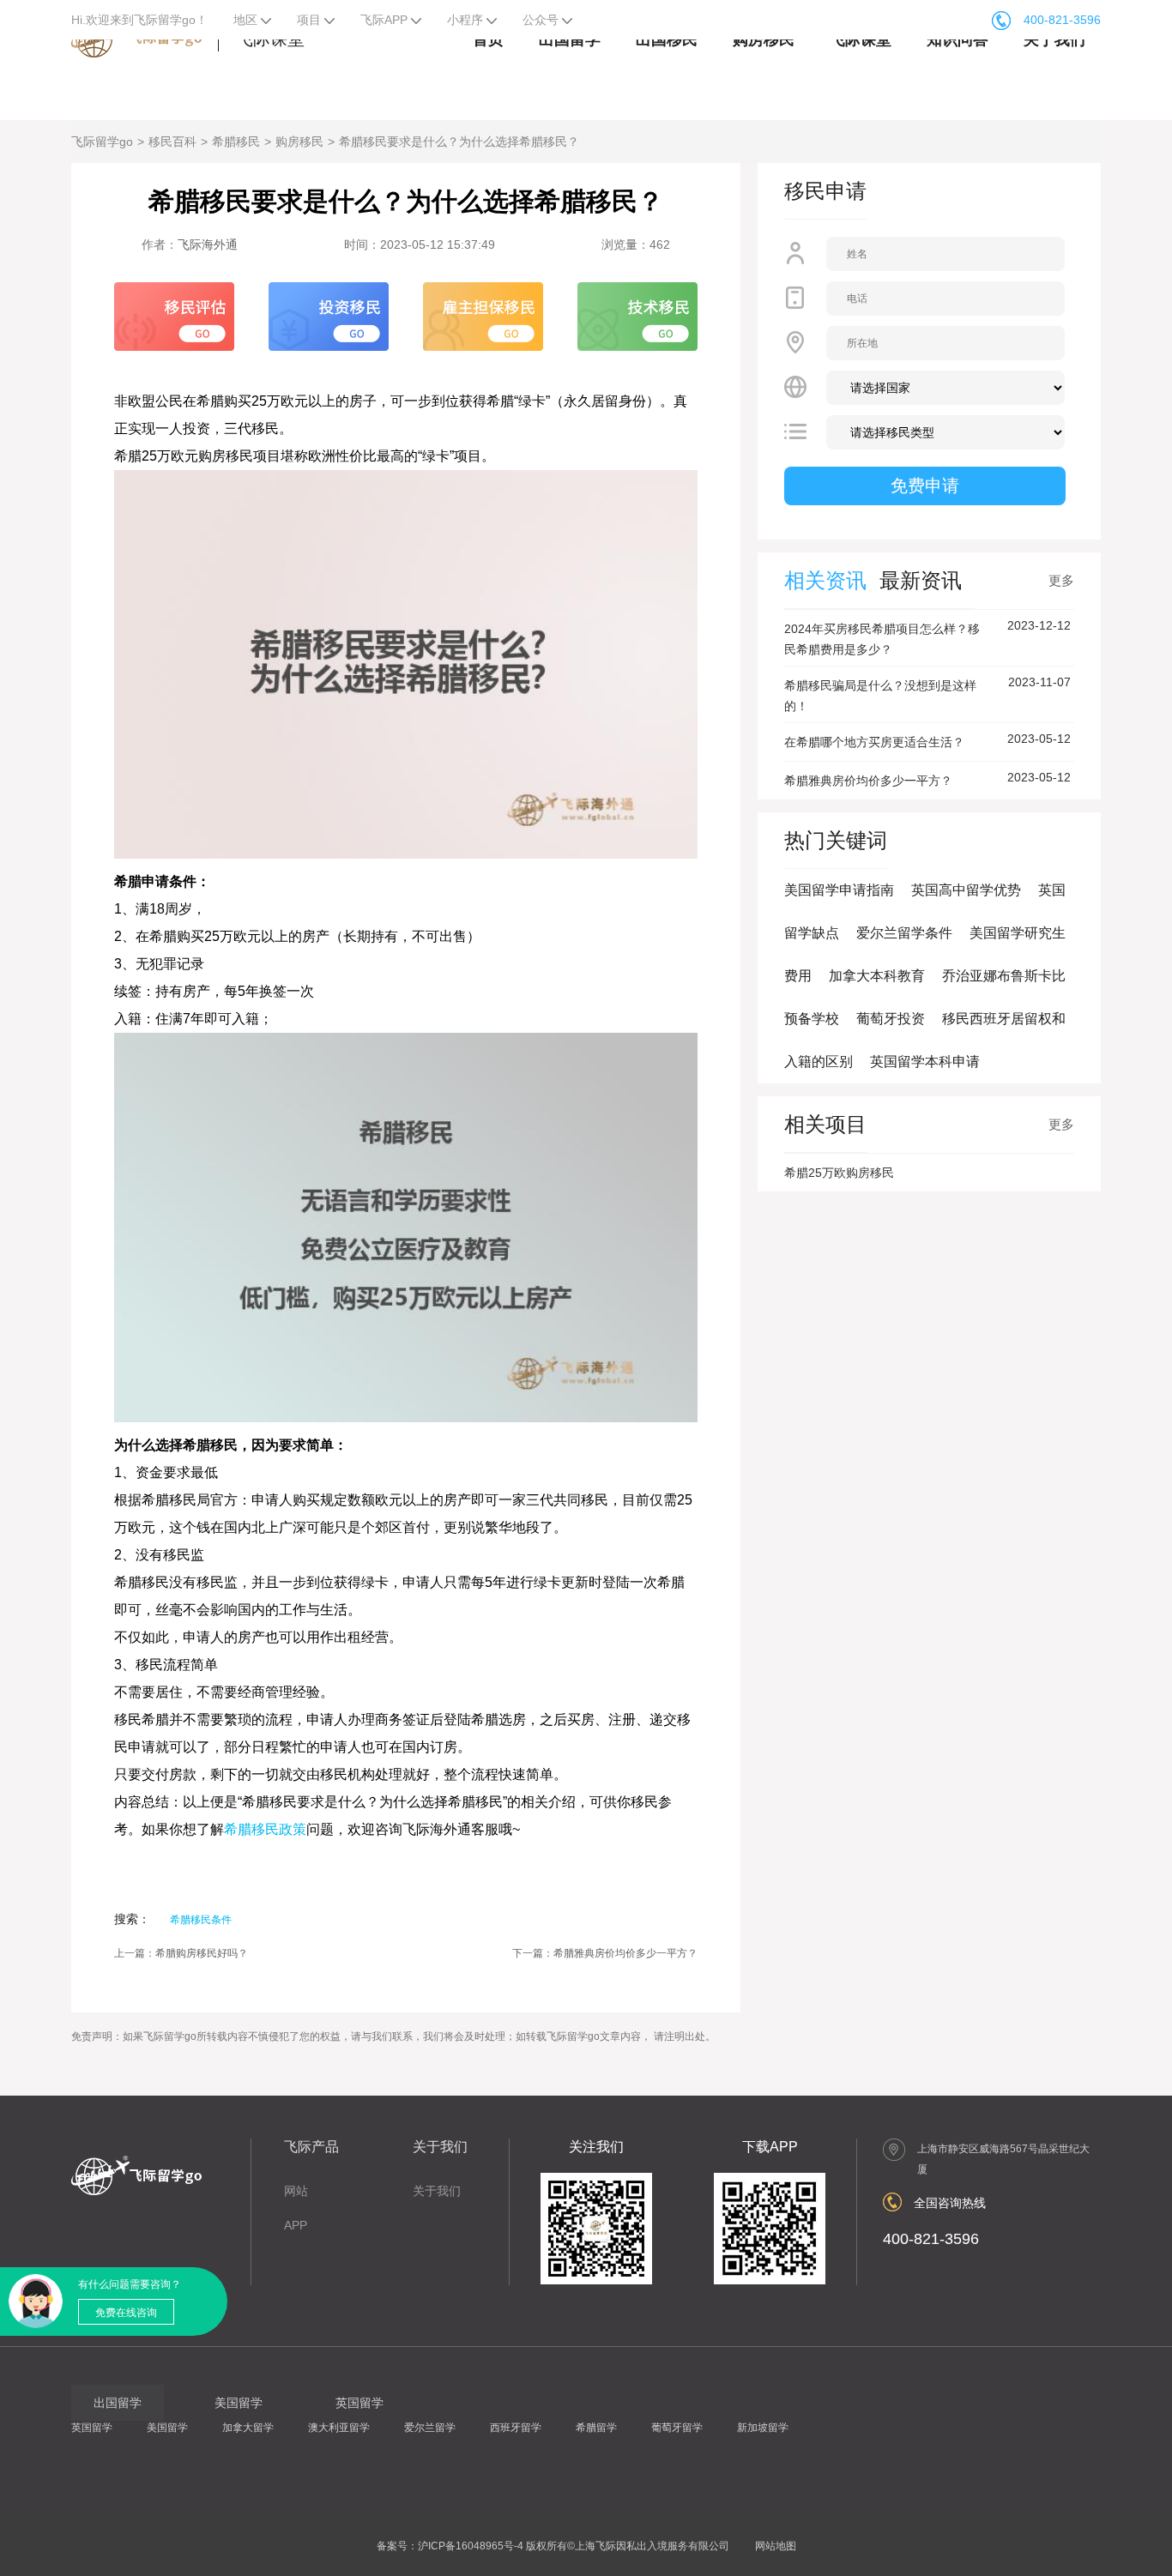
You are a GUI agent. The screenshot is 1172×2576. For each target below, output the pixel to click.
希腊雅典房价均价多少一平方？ (868, 781)
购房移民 (764, 39)
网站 (296, 2191)
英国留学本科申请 (925, 1062)
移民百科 (172, 142)
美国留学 (167, 2428)
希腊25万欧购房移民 (839, 1173)
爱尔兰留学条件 (904, 933)
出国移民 (667, 39)
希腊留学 (596, 2428)
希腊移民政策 (265, 1829)
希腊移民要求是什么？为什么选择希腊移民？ (459, 142)
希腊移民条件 (201, 1920)
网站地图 (776, 2546)
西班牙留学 (516, 2428)
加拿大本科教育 (877, 976)
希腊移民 (236, 142)
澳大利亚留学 (339, 2428)
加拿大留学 (248, 2428)
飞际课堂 (861, 39)
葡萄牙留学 (677, 2428)
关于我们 (1054, 39)
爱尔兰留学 (430, 2428)
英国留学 (92, 2428)
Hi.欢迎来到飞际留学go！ (139, 20)
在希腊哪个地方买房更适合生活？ (874, 742)
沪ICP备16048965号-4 (471, 2546)
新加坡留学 (763, 2428)
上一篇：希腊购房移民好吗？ (181, 1953)
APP (296, 2225)
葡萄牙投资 (891, 1019)
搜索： (132, 1919)
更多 (1061, 580)
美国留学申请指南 (839, 890)
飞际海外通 (208, 244)
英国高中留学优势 (966, 890)
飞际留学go (102, 142)
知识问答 (958, 39)
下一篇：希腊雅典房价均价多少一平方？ (605, 1953)
